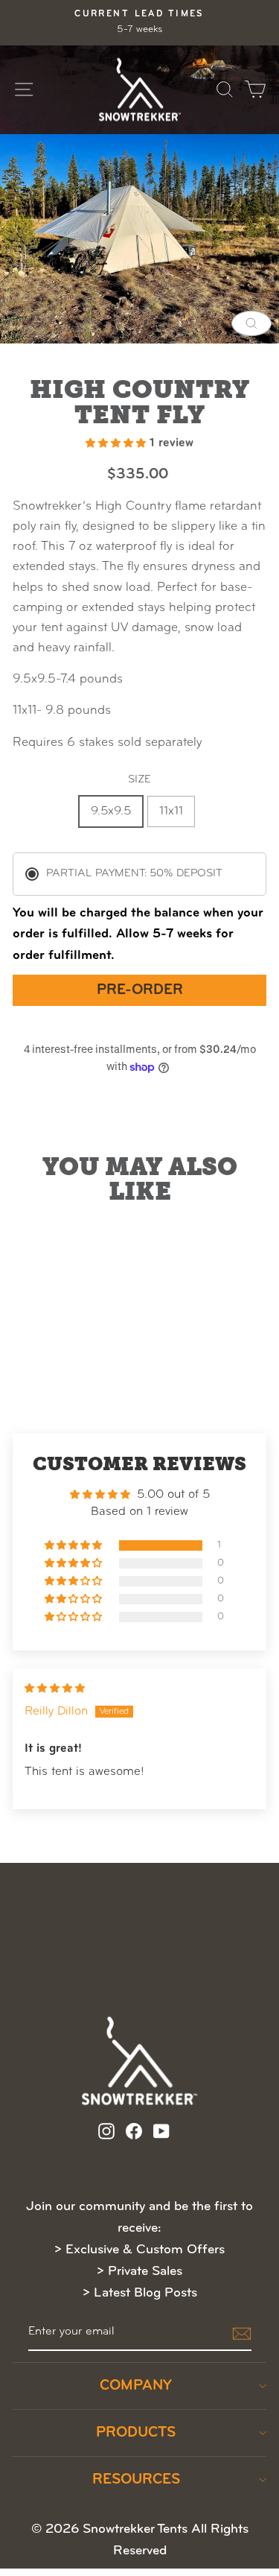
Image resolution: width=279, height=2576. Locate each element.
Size (139, 780)
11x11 (171, 811)
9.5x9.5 (111, 811)
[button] (118, 443)
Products (136, 2433)
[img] (55, 1689)
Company (136, 2386)
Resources (136, 2480)
